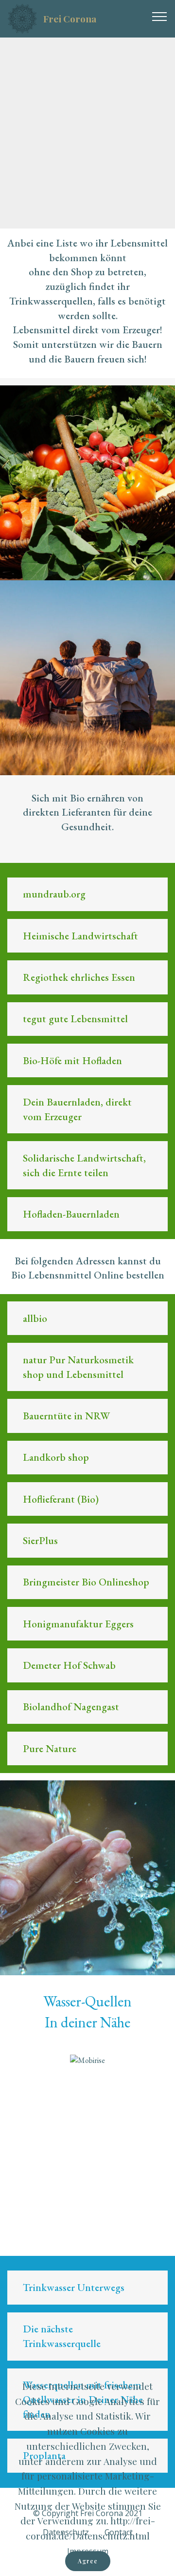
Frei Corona (70, 19)
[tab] (87, 895)
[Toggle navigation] (160, 16)
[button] (87, 894)
